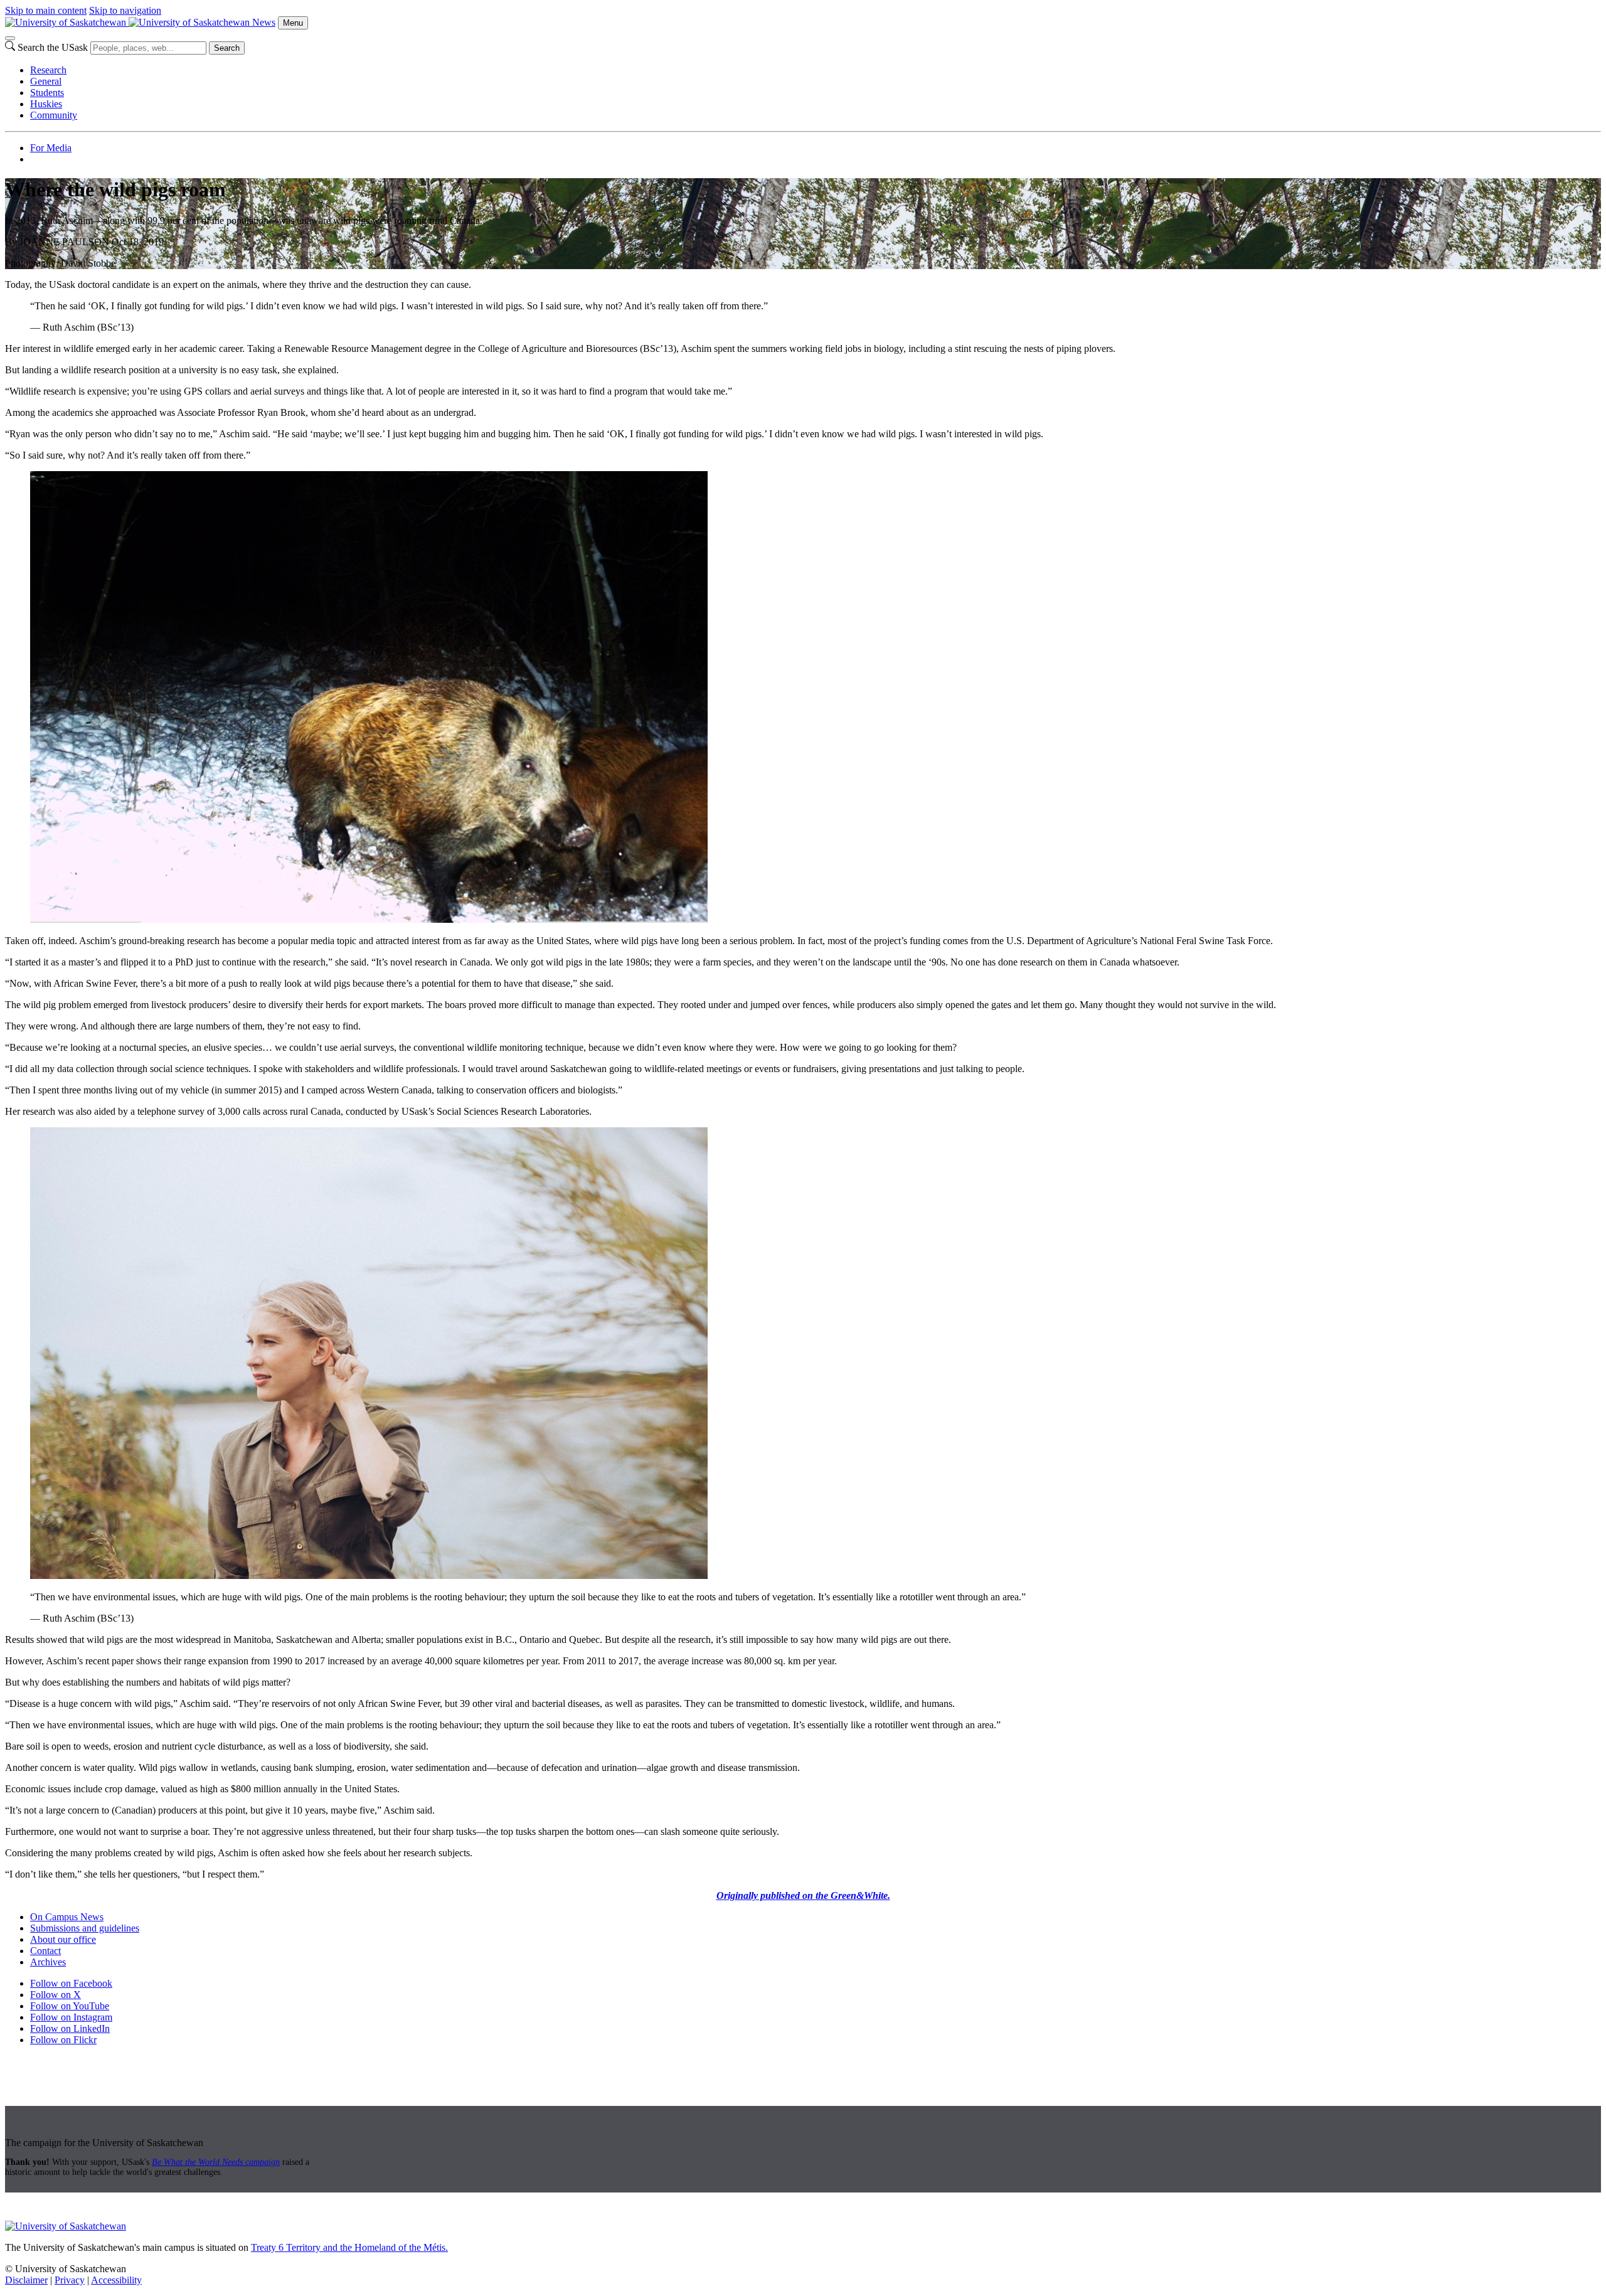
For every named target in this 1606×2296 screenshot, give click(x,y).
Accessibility (116, 2280)
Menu (293, 23)
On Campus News (67, 1917)
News (264, 22)
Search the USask (53, 47)
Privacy (70, 2280)
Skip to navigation (125, 10)
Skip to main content (46, 10)
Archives (48, 1962)
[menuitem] (816, 70)
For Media (51, 148)
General (46, 81)
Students (47, 93)
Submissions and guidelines (85, 1928)
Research (48, 70)
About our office (63, 1939)
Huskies (46, 104)
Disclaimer (26, 2280)
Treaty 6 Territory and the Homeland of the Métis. (349, 2247)
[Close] (10, 38)
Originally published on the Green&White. (803, 1895)
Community (54, 115)
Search (227, 48)
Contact (45, 1951)
